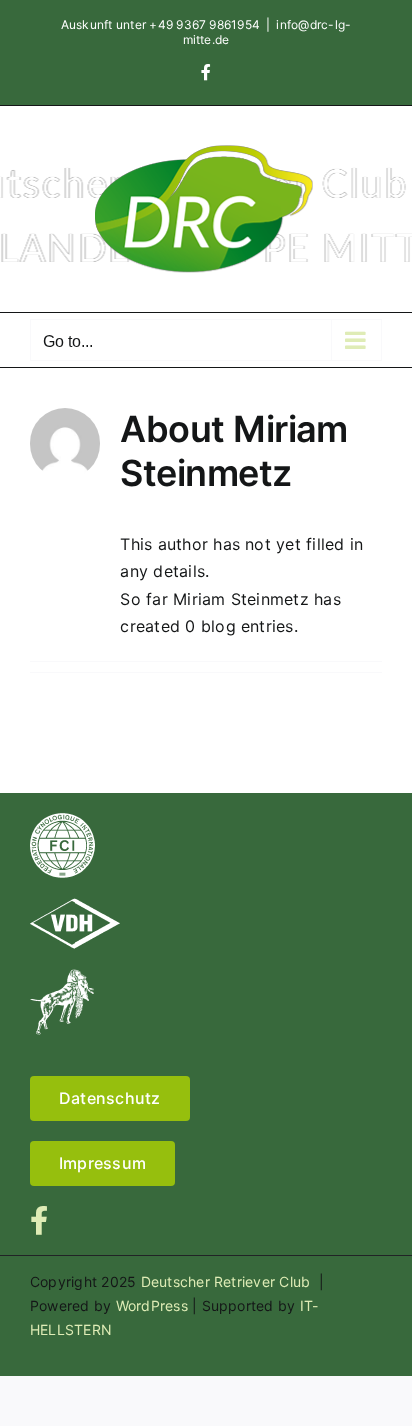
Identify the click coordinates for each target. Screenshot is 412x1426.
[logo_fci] (62, 821)
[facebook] (39, 1220)
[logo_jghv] (62, 977)
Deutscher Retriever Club (228, 1281)
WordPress (152, 1305)
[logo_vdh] (75, 906)
